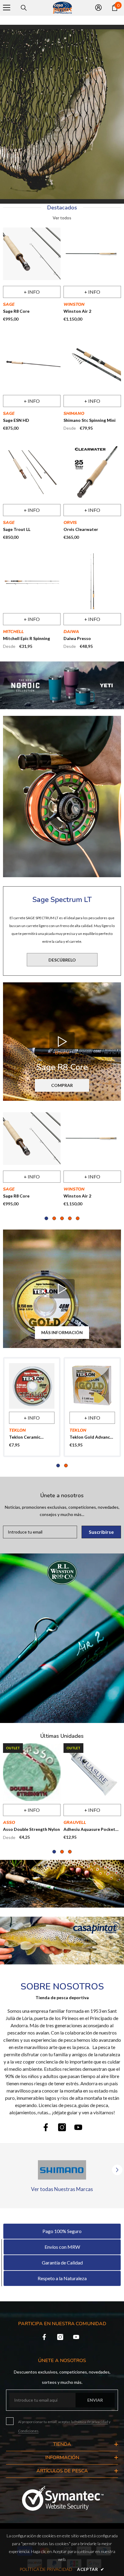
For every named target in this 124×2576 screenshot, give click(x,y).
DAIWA (71, 632)
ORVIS (70, 523)
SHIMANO (74, 414)
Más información (62, 1332)
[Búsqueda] (24, 8)
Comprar (62, 1085)
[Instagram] (62, 2127)
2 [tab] (54, 1218)
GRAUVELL (75, 1823)
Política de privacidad (91, 2422)
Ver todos (62, 218)
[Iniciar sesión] (98, 8)
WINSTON (74, 304)
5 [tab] (78, 1218)
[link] (62, 1941)
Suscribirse (101, 1532)
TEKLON (17, 1430)
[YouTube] (78, 2127)
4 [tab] (70, 1218)
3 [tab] (62, 1218)
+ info (32, 292)
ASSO (9, 1823)
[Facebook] (46, 2127)
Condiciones (28, 2431)
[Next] (117, 2170)
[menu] (7, 8)
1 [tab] (46, 1218)
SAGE (9, 304)
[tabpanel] (32, 1160)
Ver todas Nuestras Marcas (62, 2189)
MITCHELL (13, 632)
